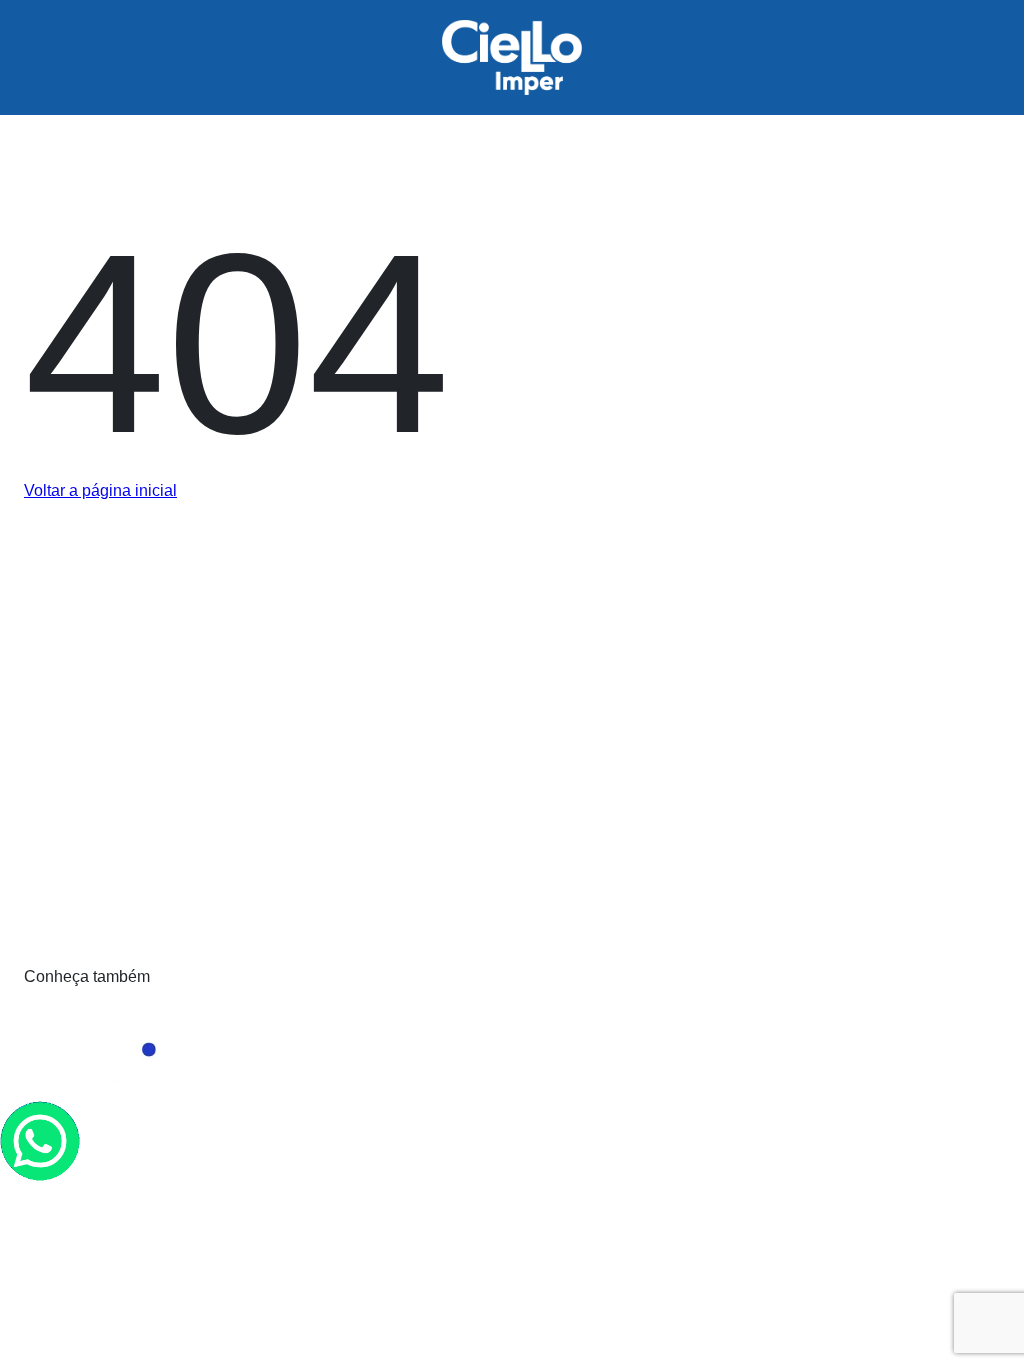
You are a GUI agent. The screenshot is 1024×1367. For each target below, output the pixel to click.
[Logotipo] (364, 782)
